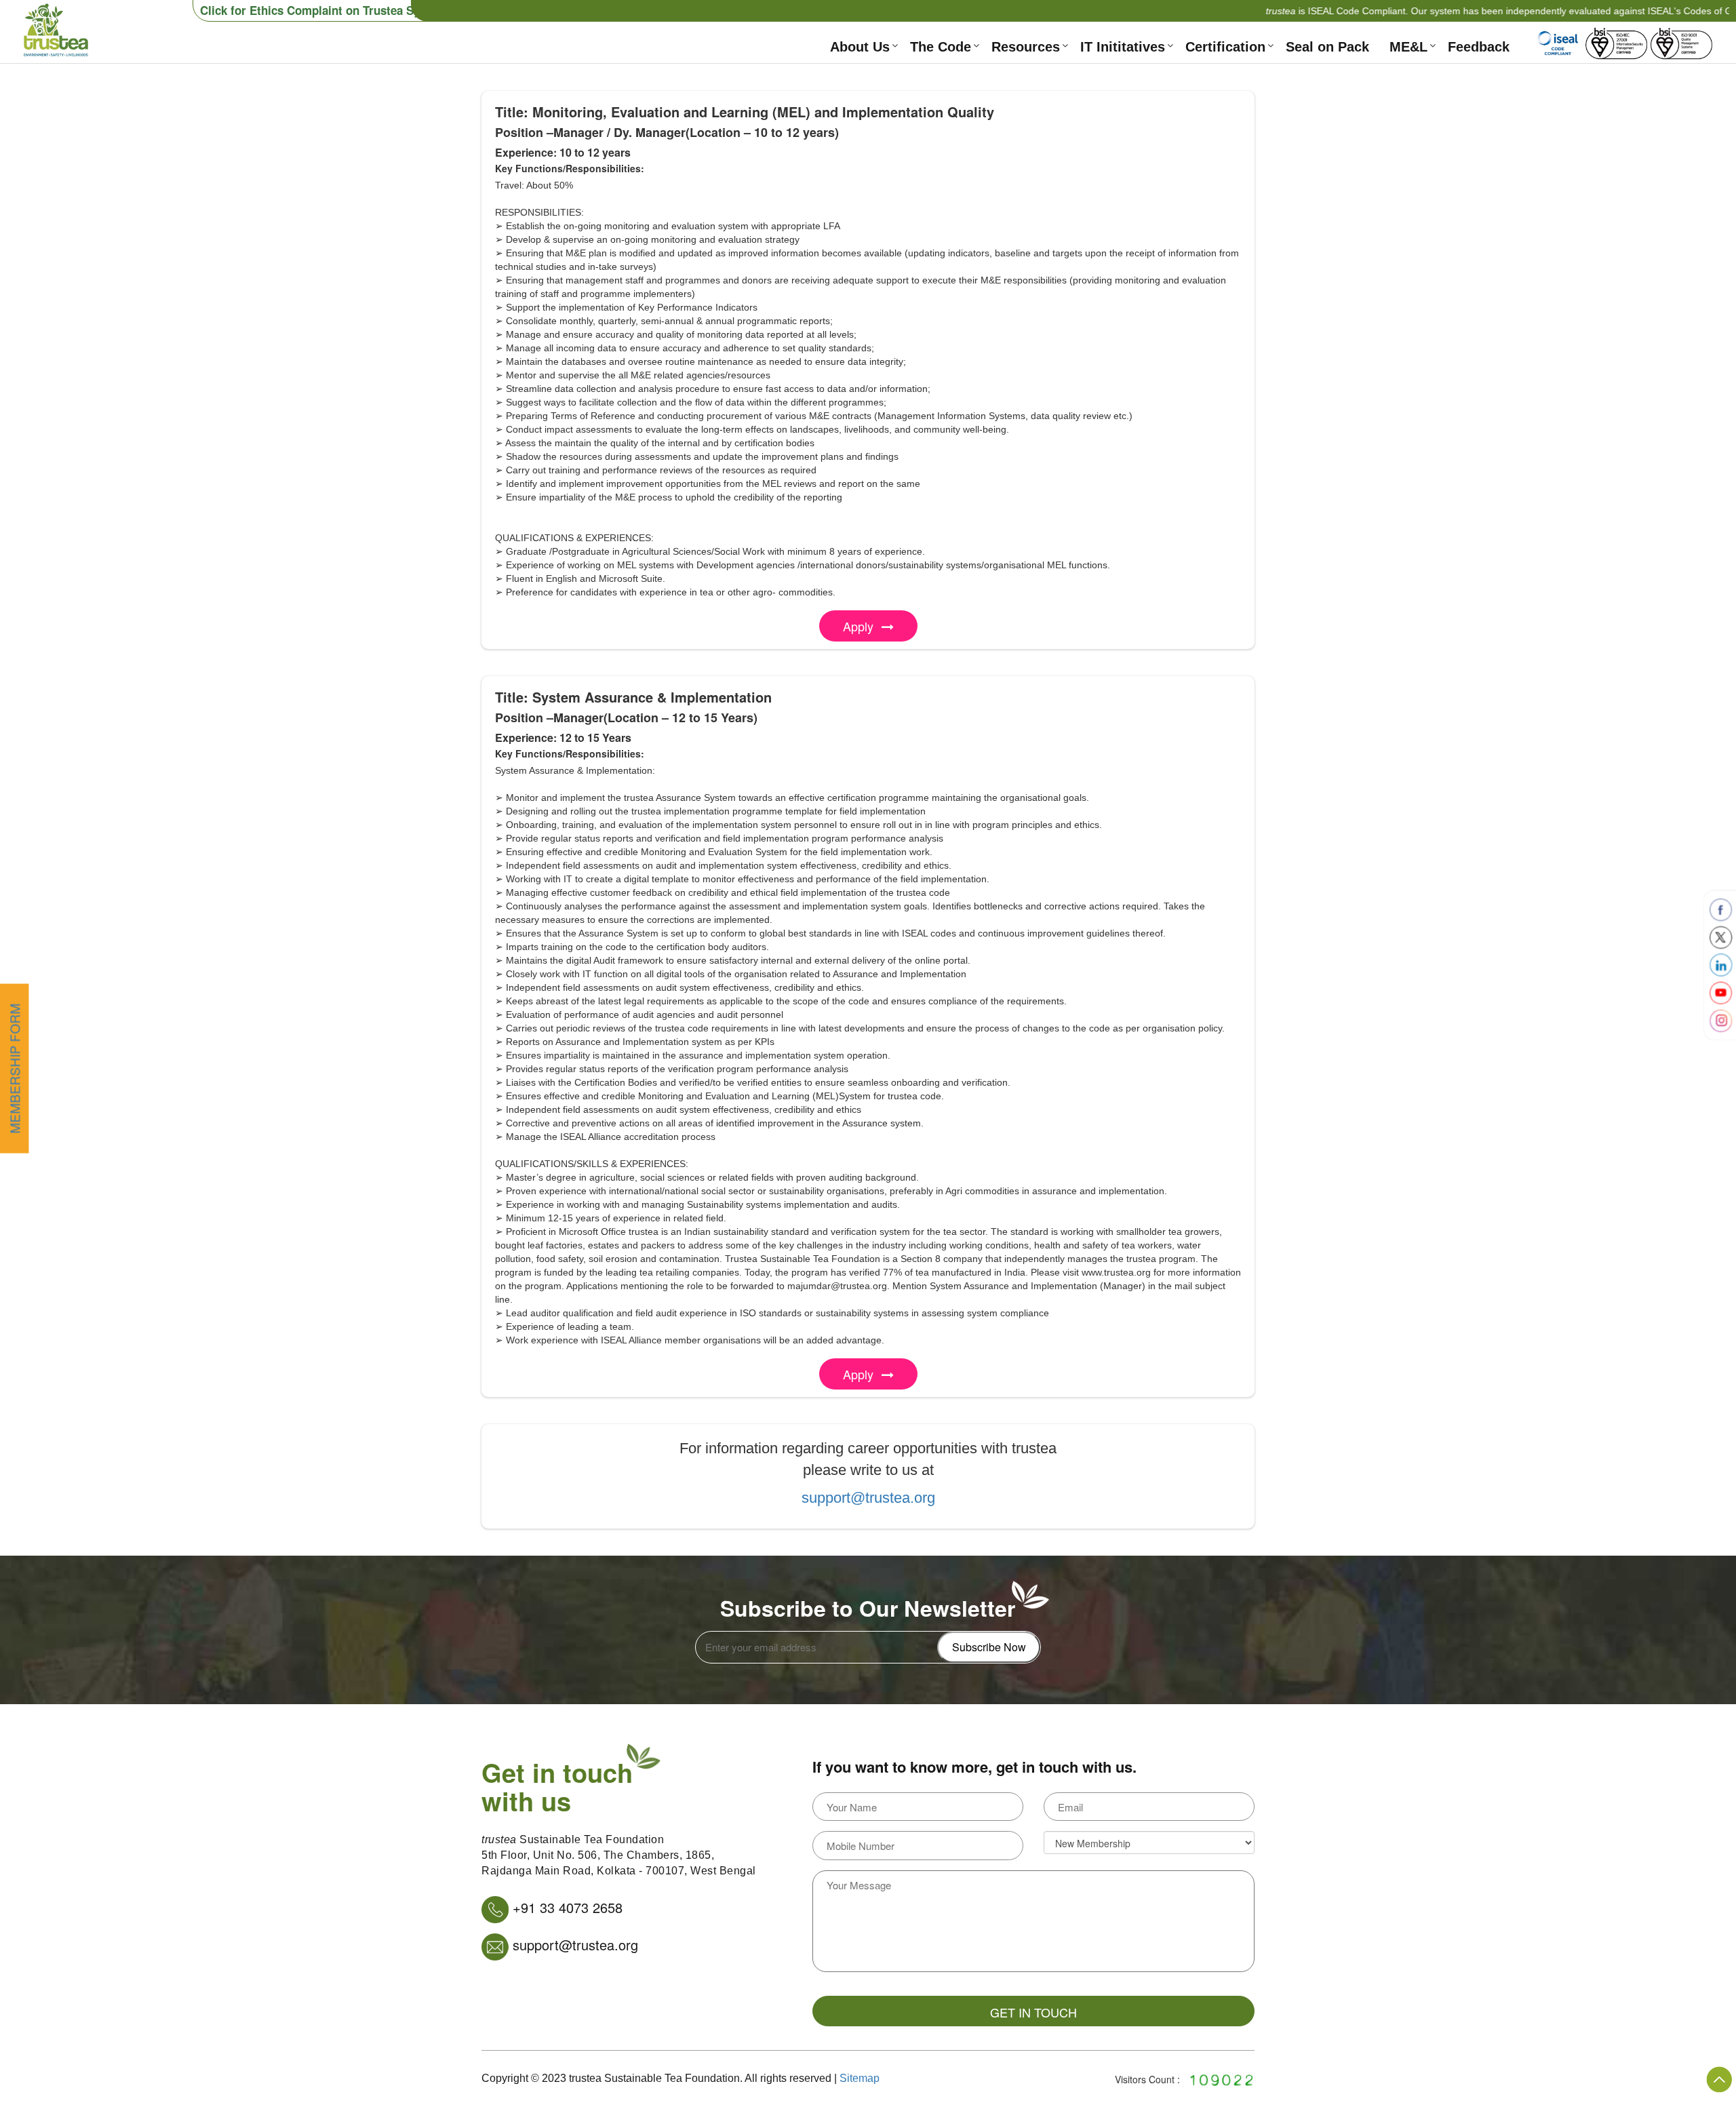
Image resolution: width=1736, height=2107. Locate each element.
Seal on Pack (1327, 47)
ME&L (1408, 47)
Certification (1225, 47)
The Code (941, 47)
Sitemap (860, 2078)
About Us (860, 47)
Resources (1026, 47)
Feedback (1479, 47)
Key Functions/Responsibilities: (570, 168)
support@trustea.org (868, 1498)
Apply (858, 626)
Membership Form (14, 1068)
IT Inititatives (1123, 47)
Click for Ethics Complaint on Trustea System (323, 10)
